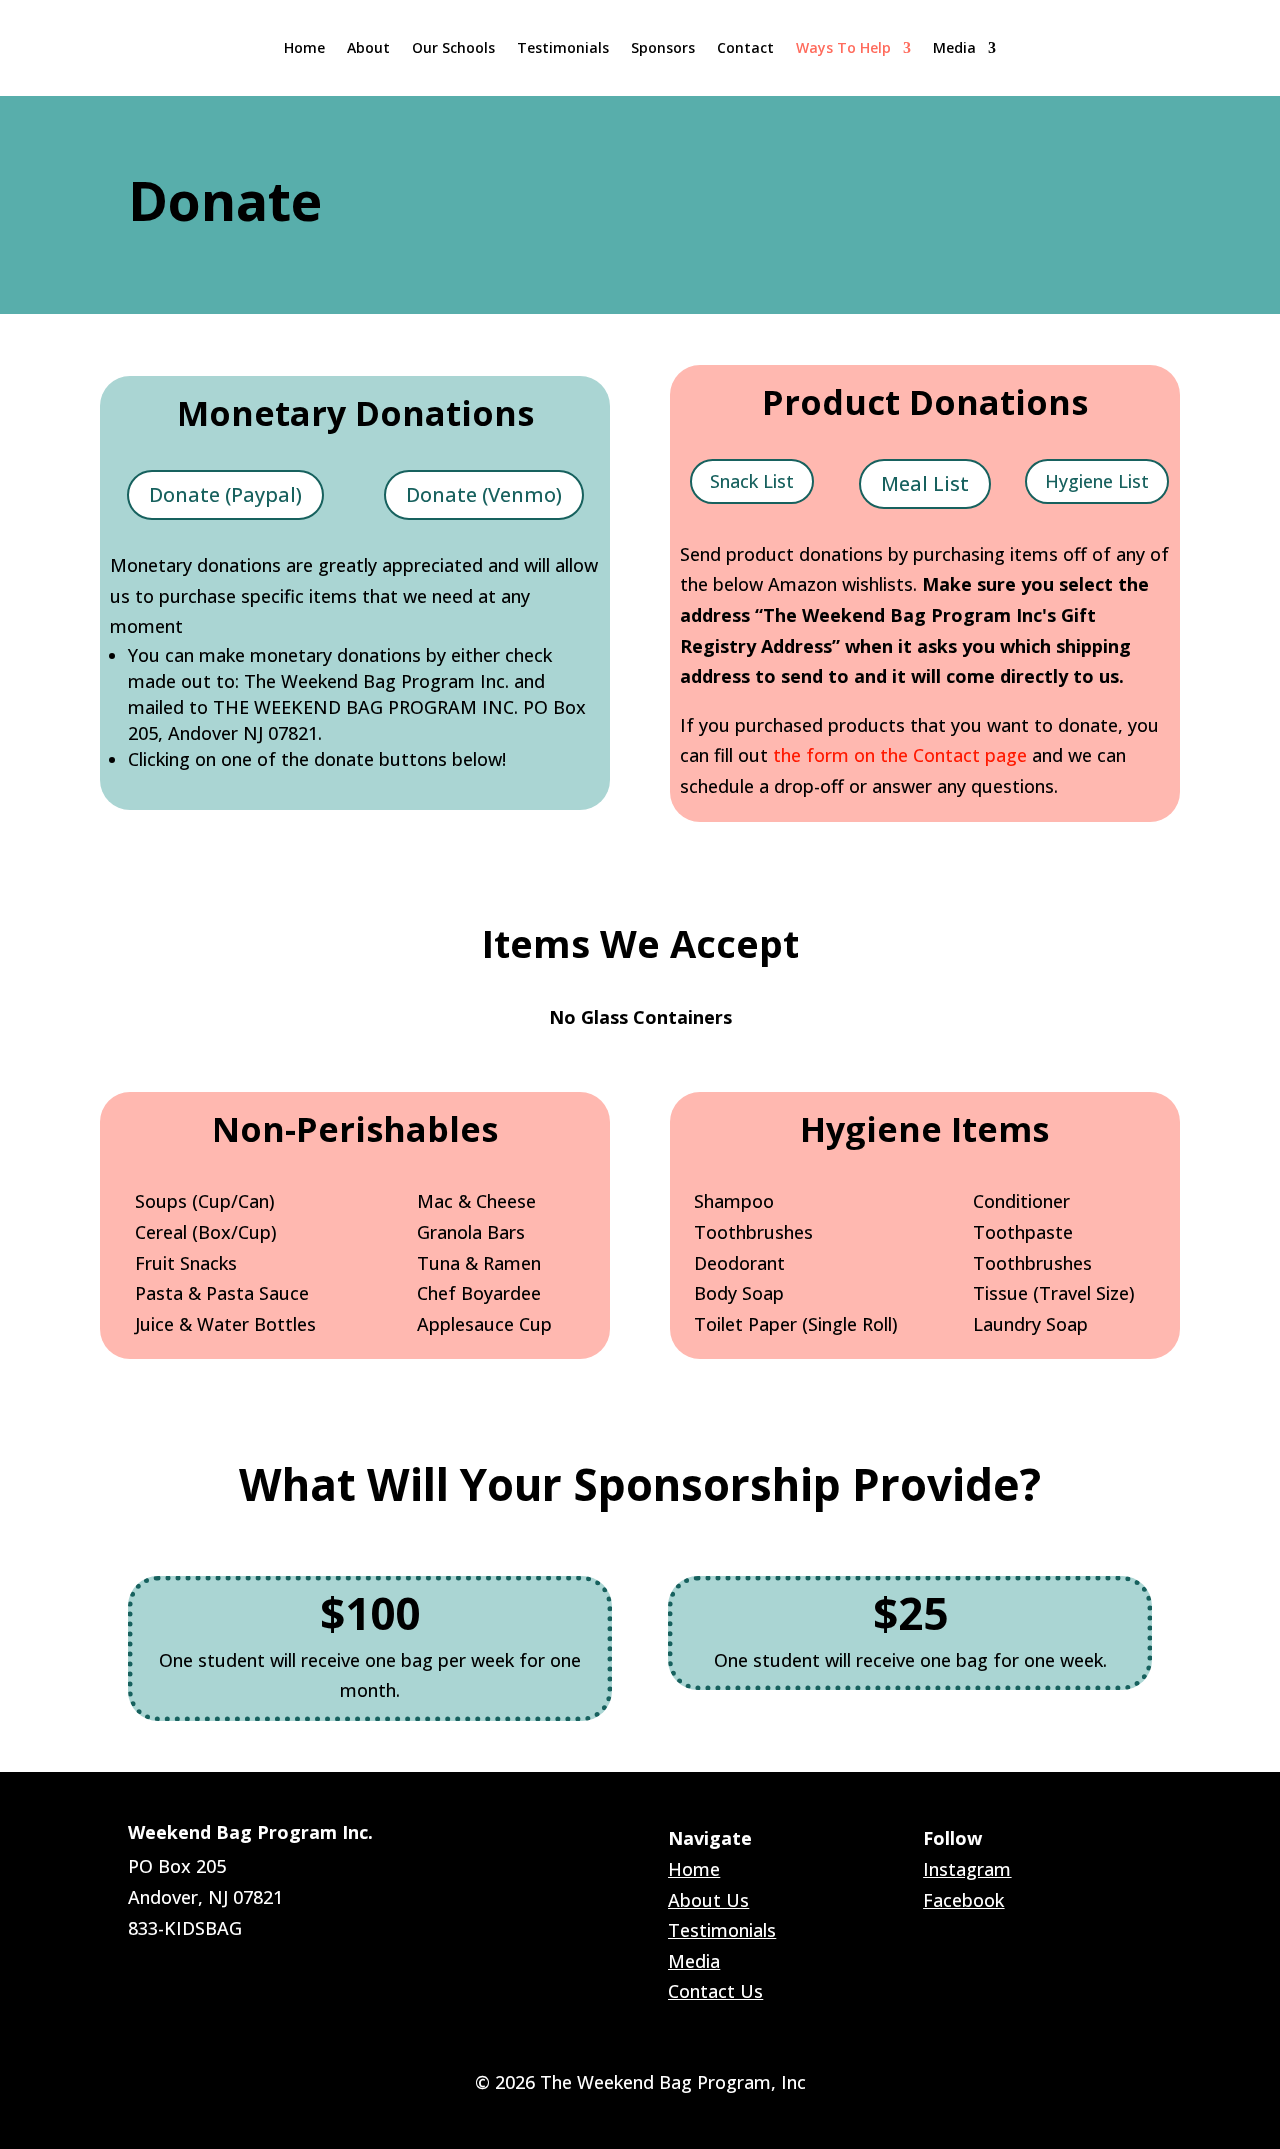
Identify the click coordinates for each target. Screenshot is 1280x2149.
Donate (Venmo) (484, 494)
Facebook (963, 1900)
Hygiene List (1097, 481)
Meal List (925, 483)
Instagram (967, 1869)
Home (304, 47)
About (368, 47)
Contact (745, 47)
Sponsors (663, 47)
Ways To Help (843, 47)
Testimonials (563, 47)
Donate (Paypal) (225, 494)
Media (954, 47)
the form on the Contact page (900, 755)
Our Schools (453, 47)
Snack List (752, 481)
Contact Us (715, 1991)
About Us (708, 1900)
